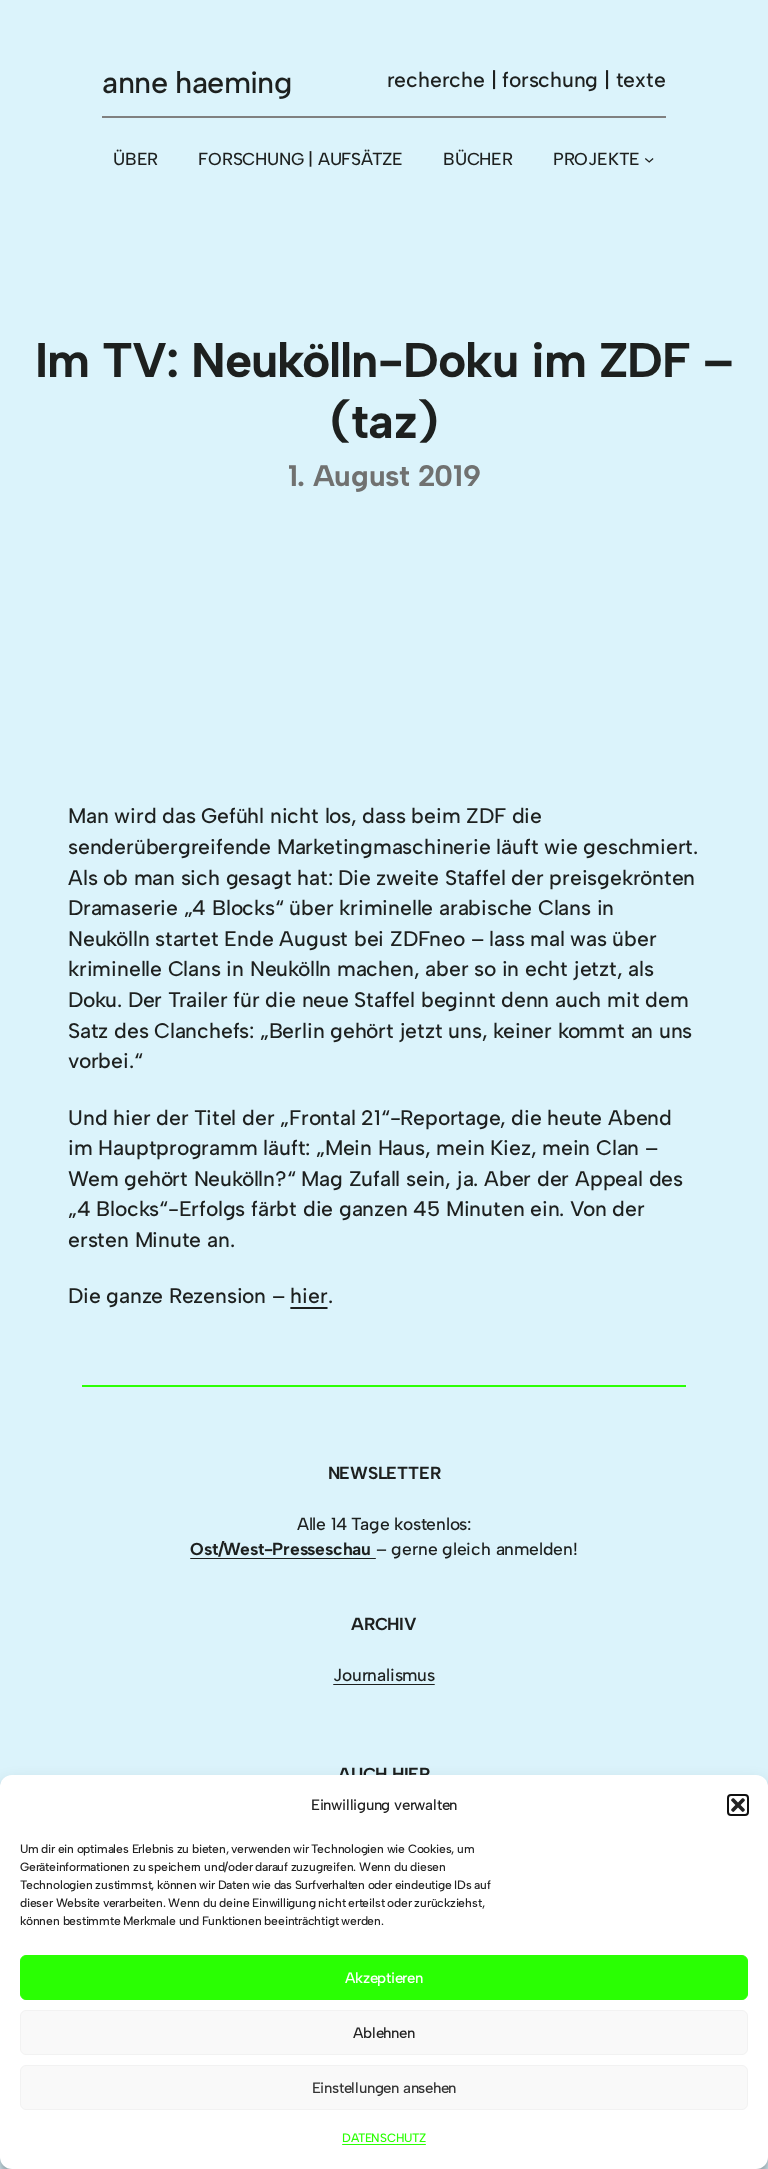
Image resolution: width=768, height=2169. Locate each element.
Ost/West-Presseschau (283, 1548)
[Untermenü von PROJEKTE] (649, 159)
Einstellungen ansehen (384, 2088)
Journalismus (383, 1674)
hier (308, 1295)
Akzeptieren (384, 1978)
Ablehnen (383, 2033)
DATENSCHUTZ (384, 2138)
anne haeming (196, 82)
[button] (738, 1805)
